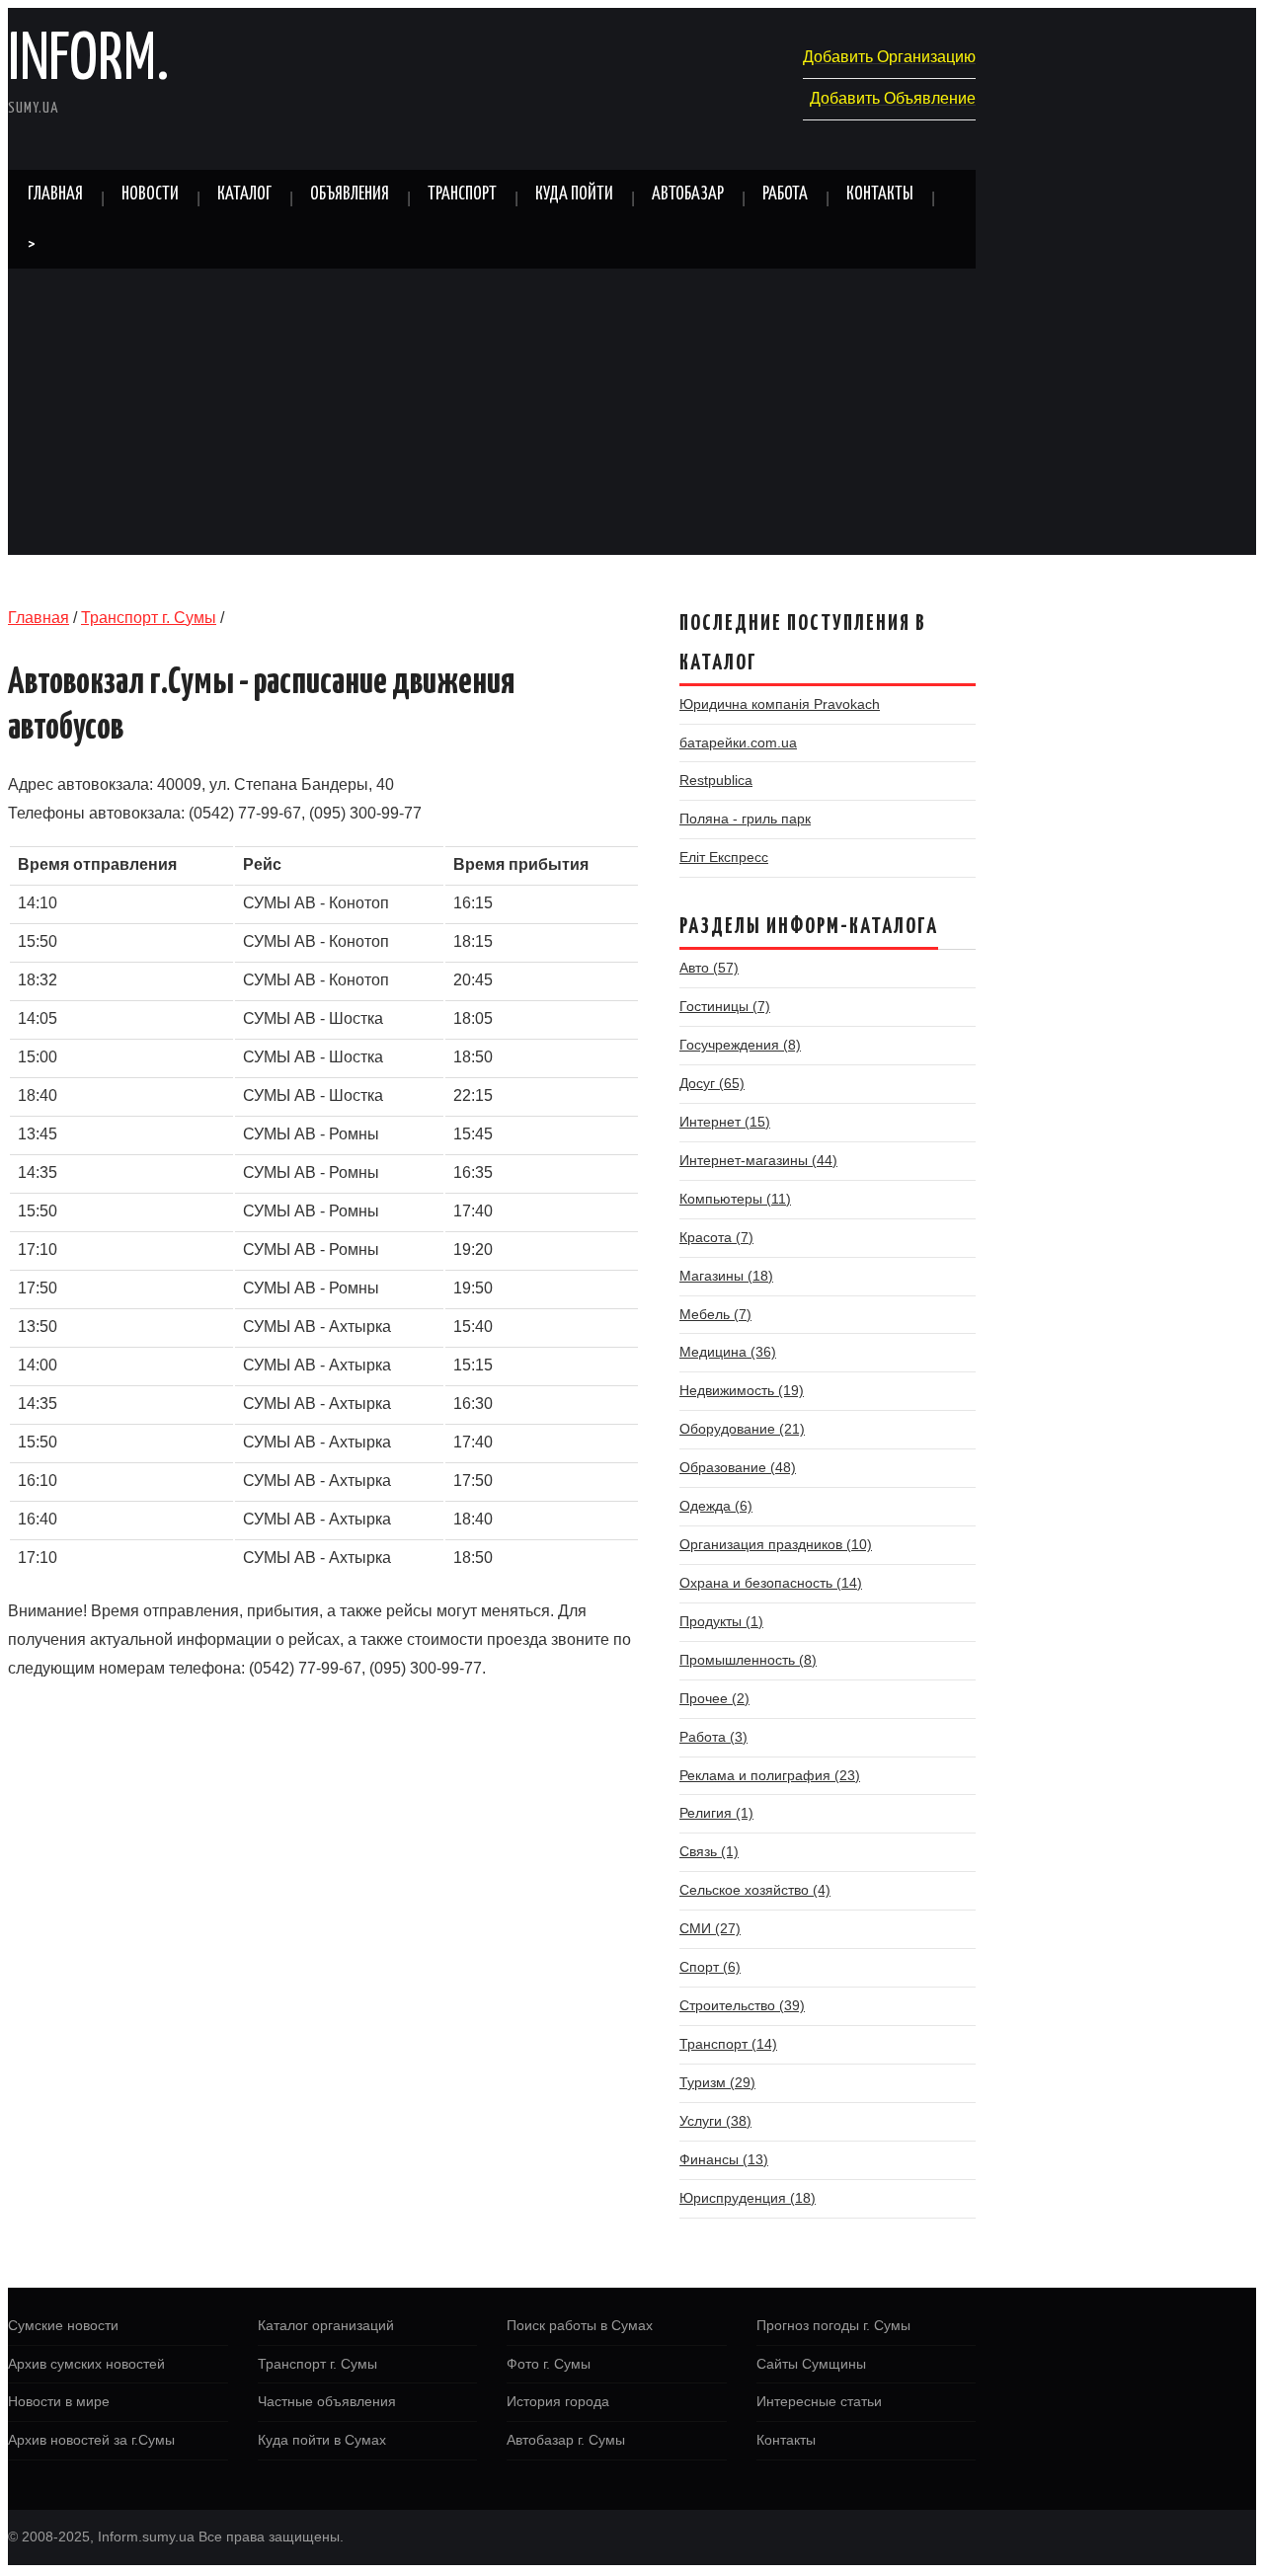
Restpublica (716, 780)
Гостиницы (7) (725, 1006)
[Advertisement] (632, 417)
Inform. (88, 61)
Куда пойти (574, 195)
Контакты (880, 195)
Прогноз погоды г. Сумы (833, 2325)
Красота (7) (716, 1237)
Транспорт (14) (728, 2044)
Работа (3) (713, 1737)
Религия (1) (716, 1813)
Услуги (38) (715, 2121)
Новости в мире (59, 2401)
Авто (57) (709, 968)
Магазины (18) (726, 1276)
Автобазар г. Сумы (566, 2440)
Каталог (244, 195)
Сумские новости (63, 2325)
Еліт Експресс (724, 857)
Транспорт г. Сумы (149, 618)
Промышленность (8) (748, 1660)
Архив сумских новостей (86, 2364)
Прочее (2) (714, 1698)
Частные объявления (327, 2401)
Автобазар (688, 195)
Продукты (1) (721, 1621)
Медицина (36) (728, 1352)
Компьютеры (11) (735, 1199)
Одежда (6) (716, 1506)
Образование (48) (738, 1467)
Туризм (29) (717, 2082)
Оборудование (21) (742, 1429)
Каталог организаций (326, 2325)
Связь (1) (709, 1851)
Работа (785, 195)
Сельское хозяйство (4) (755, 1890)
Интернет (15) (725, 1122)
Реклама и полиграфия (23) (770, 1775)
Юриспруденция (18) (748, 2198)
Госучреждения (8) (740, 1045)
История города (558, 2401)
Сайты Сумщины (811, 2364)
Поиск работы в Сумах (580, 2325)
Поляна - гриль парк (745, 819)
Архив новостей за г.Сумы (91, 2440)
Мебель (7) (715, 1314)
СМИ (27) (710, 1928)
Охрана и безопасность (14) (771, 1583)
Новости (150, 195)
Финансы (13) (724, 2159)
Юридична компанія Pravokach (780, 704)
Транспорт (462, 195)
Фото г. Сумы (549, 2364)
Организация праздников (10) (776, 1544)
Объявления (350, 195)
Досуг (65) (712, 1083)
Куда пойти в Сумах (322, 2440)
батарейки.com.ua (738, 742)
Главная (55, 195)
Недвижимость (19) (742, 1390)
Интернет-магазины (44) (758, 1160)
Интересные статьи (819, 2401)
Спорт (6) (710, 1967)
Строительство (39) (742, 2005)
